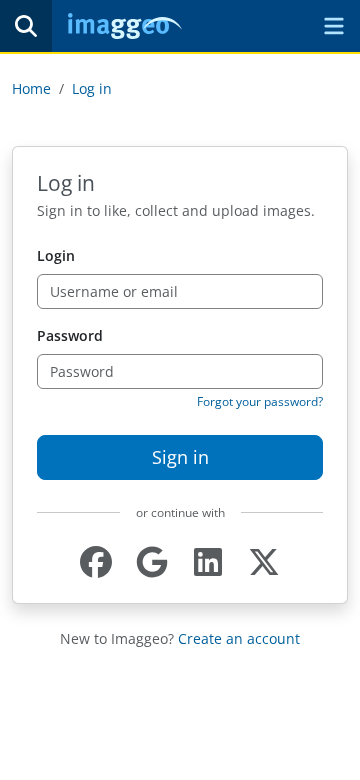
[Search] (26, 26)
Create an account (239, 638)
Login (56, 255)
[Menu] (334, 26)
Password (70, 335)
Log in (92, 88)
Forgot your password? (260, 401)
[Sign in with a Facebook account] (96, 562)
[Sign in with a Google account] (152, 562)
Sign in (180, 457)
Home (31, 88)
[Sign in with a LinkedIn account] (208, 562)
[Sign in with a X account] (264, 562)
